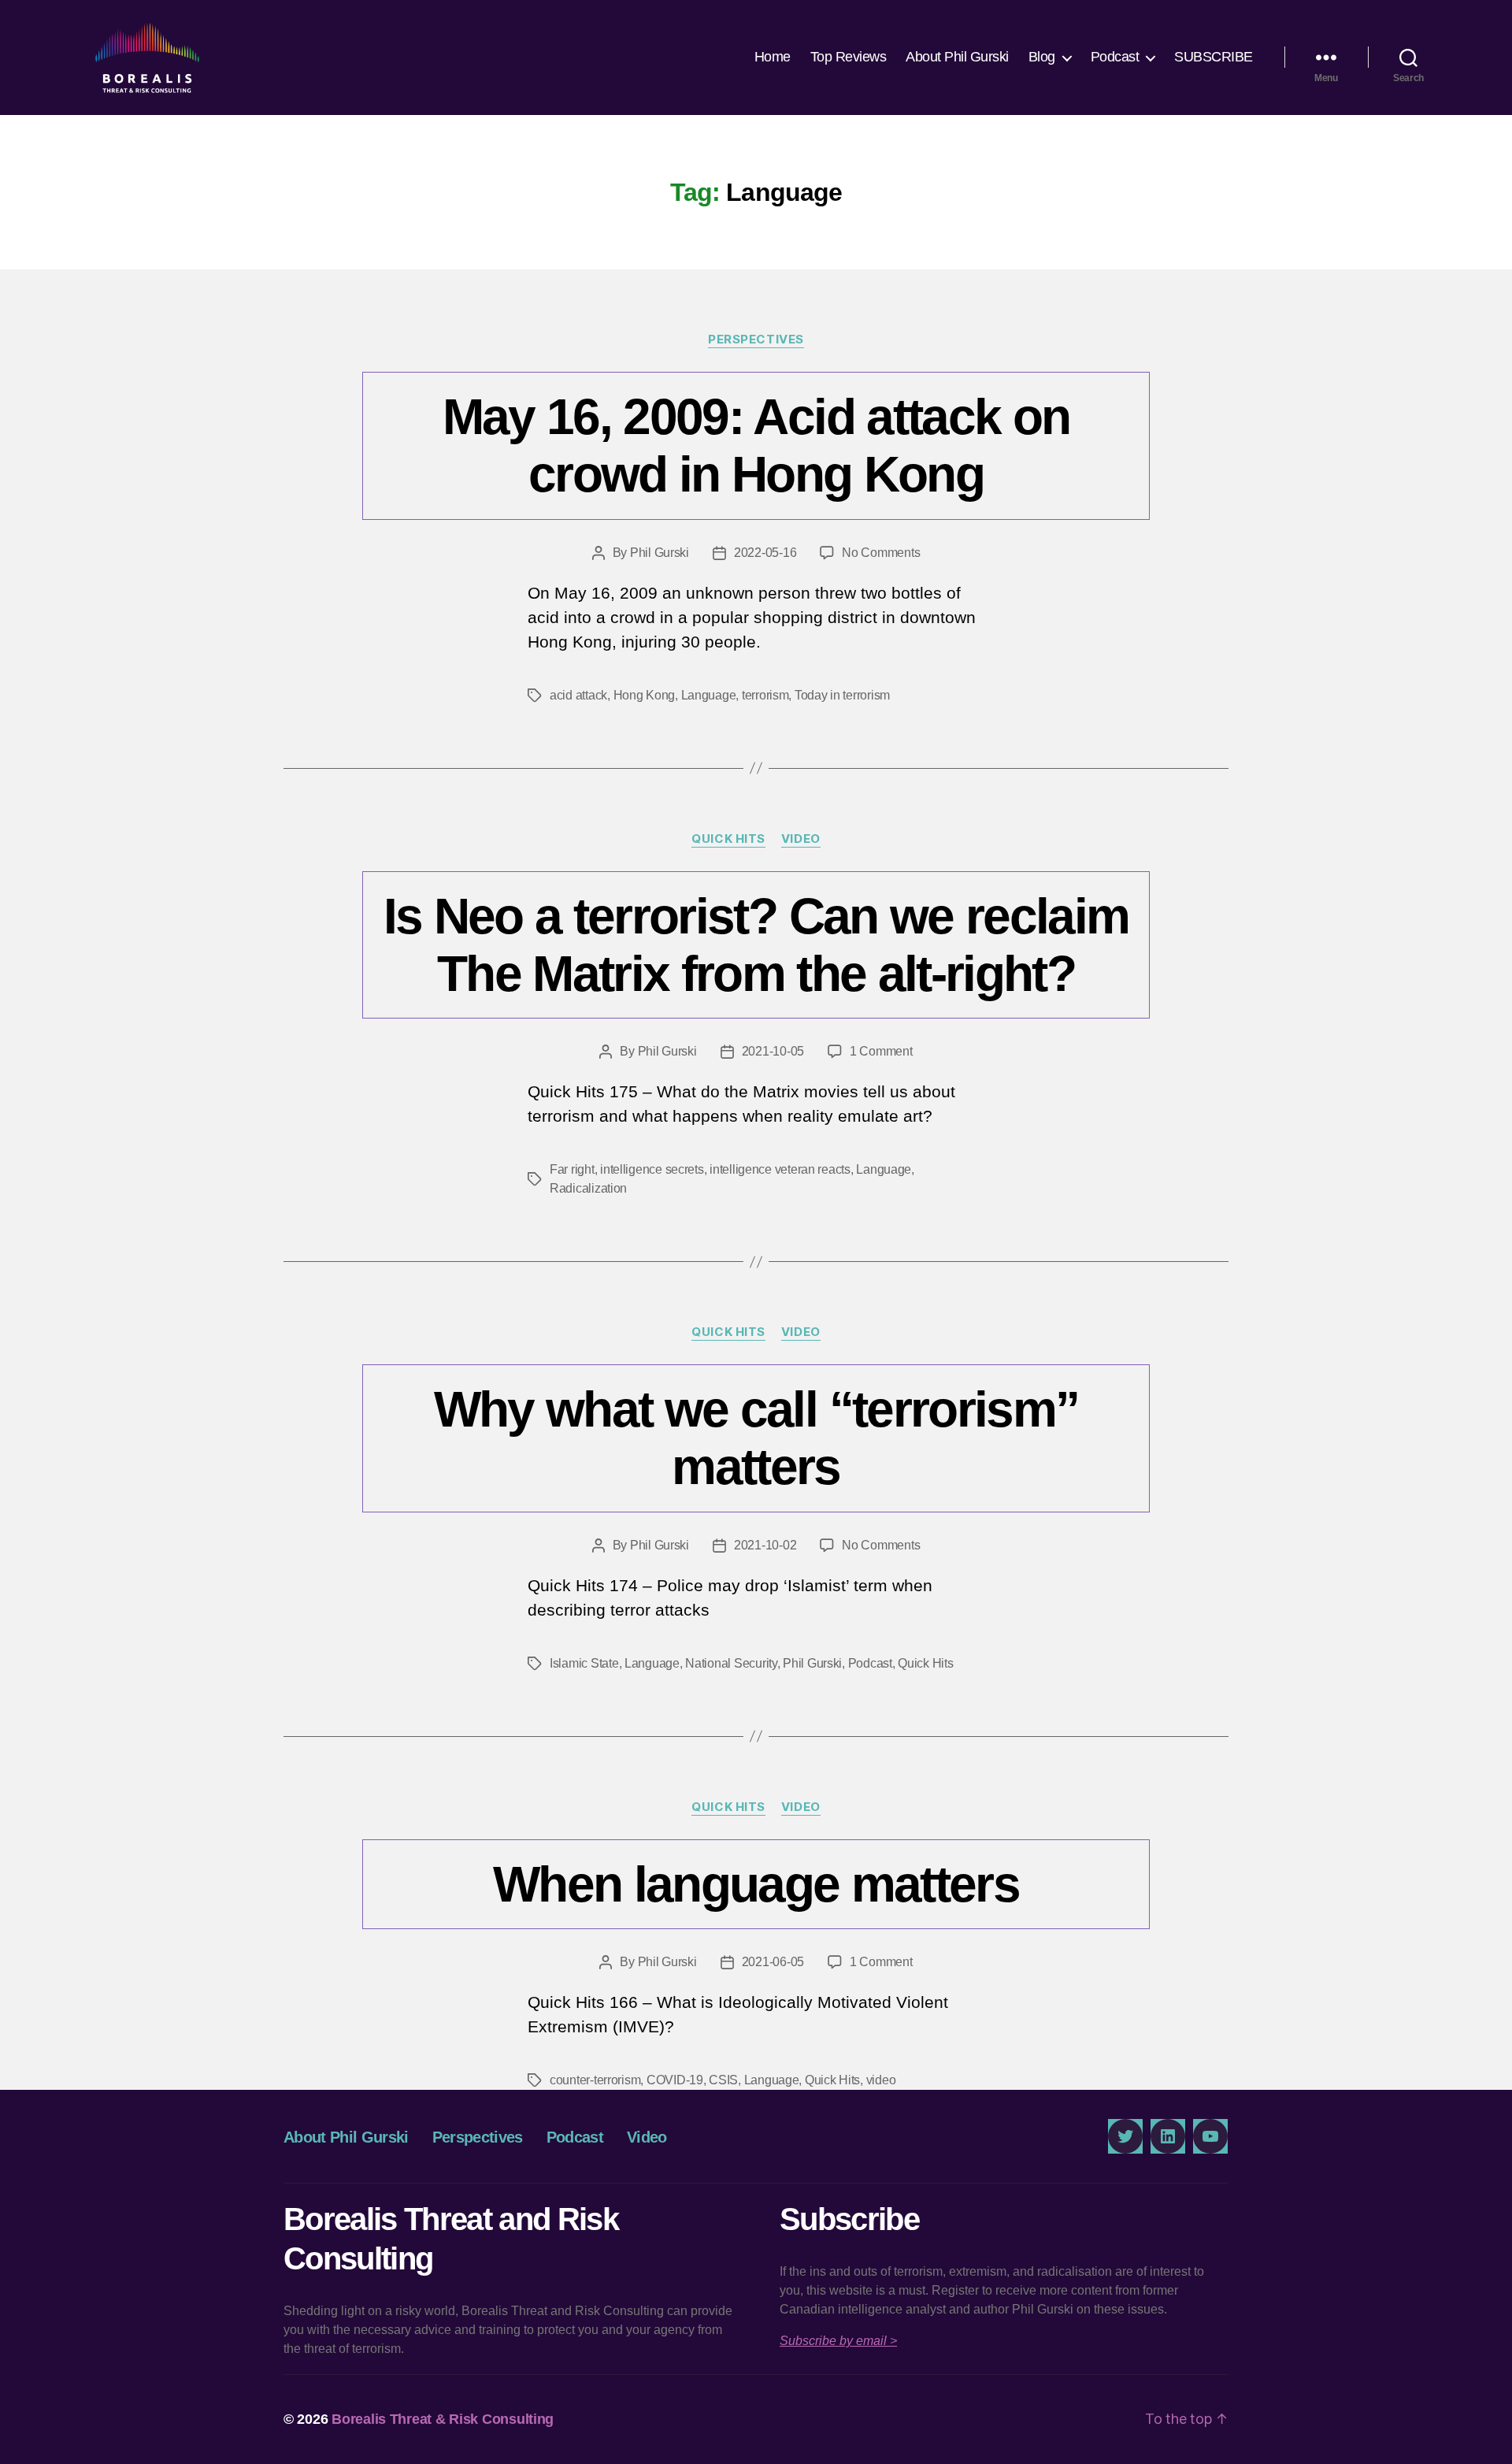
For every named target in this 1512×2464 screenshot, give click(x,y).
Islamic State (584, 1663)
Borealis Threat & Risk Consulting (443, 2419)
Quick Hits (728, 839)
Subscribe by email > (838, 2341)
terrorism (765, 695)
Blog (1042, 57)
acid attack (578, 695)
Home (773, 57)
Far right (572, 1169)
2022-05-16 (765, 553)
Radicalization (588, 1188)
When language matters (756, 1884)
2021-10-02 (765, 1545)
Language (709, 695)
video (881, 2080)
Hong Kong (645, 695)
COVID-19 (675, 2080)
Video (801, 839)
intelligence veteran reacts (780, 1169)
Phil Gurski (660, 553)
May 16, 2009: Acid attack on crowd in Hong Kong (756, 445)
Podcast (1115, 57)
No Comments (881, 553)
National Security (731, 1663)
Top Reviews (849, 57)
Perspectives (756, 340)
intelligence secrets (652, 1169)
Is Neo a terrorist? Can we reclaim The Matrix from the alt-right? (756, 945)
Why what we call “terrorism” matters (756, 1438)
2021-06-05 (773, 1962)
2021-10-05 (773, 1051)
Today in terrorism (842, 695)
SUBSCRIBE (1214, 57)
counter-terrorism (595, 2080)
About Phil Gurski (957, 57)
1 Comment (881, 1051)
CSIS (723, 2080)
